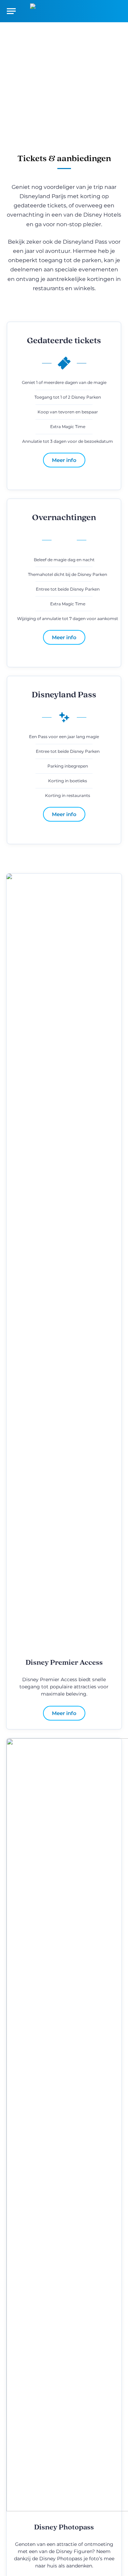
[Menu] (11, 11)
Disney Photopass (64, 2528)
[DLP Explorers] (64, 11)
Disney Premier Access (64, 1663)
